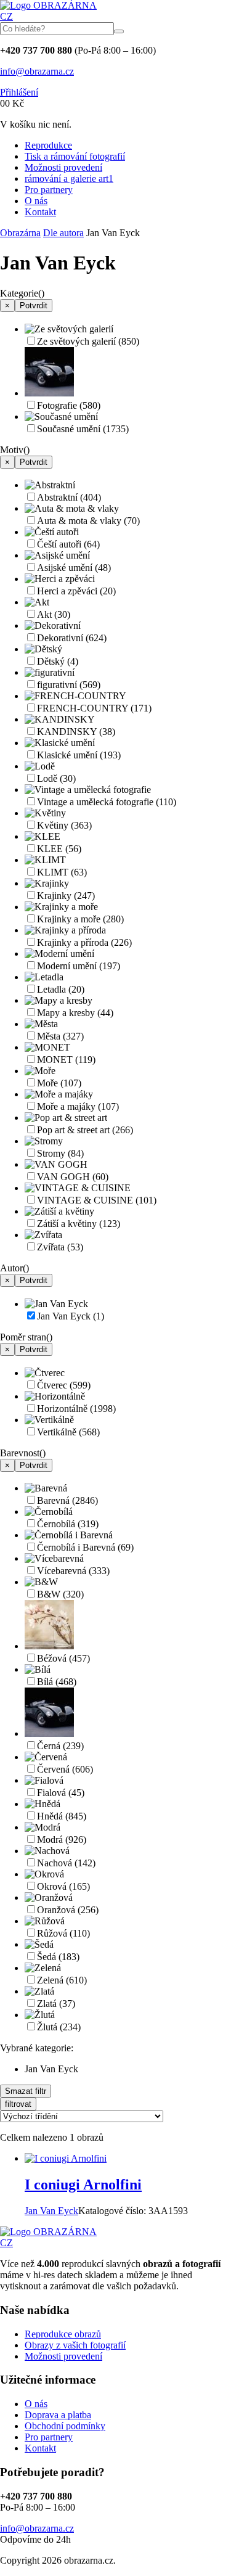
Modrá (62, 1840)
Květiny (64, 825)
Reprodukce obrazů (63, 2334)
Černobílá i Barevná (85, 1547)
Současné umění (83, 429)
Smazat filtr (26, 2091)
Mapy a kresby (75, 1013)
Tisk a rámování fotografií (75, 156)
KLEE (59, 849)
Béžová (63, 1658)
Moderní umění (79, 966)
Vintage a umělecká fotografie (107, 802)
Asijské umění (74, 568)
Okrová (63, 1886)
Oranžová (68, 1910)
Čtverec (64, 1385)
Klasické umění (79, 755)
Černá (60, 1746)
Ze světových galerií (88, 341)
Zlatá (56, 2004)
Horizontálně (76, 1409)
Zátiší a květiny (79, 1224)
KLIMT (62, 872)
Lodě (56, 778)
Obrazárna (20, 233)
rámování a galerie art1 (69, 178)
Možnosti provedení (63, 167)
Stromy (60, 1153)
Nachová (66, 1863)
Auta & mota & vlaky (88, 521)
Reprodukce (48, 145)
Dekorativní (72, 638)
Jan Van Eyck (71, 1316)
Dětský (58, 661)
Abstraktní (69, 497)
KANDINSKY (76, 732)
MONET (66, 1060)
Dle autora (63, 233)
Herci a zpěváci (76, 591)
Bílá (57, 1682)
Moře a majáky (78, 1106)
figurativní (69, 685)
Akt (54, 614)
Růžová (63, 1933)
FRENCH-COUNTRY (94, 708)
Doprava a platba (58, 2415)
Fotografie (69, 405)
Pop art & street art (85, 1130)
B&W (60, 1594)
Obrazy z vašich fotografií (75, 2345)
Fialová (61, 1793)
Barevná (67, 1500)
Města (60, 1036)
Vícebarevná (73, 1571)
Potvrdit (34, 306)
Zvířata (60, 1247)
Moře (59, 1083)
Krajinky (66, 896)
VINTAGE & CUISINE (97, 1200)
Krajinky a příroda (84, 942)
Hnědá (62, 1816)
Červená (65, 1769)
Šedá (58, 1957)
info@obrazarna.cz (37, 71)
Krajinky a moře (80, 919)
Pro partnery (49, 190)
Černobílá (68, 1524)
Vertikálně (68, 1432)
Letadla (61, 989)
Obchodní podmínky (65, 2426)
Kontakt (40, 212)
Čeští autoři (68, 544)
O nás (36, 201)
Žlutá (59, 2027)
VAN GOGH (73, 1177)
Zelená (62, 1980)
